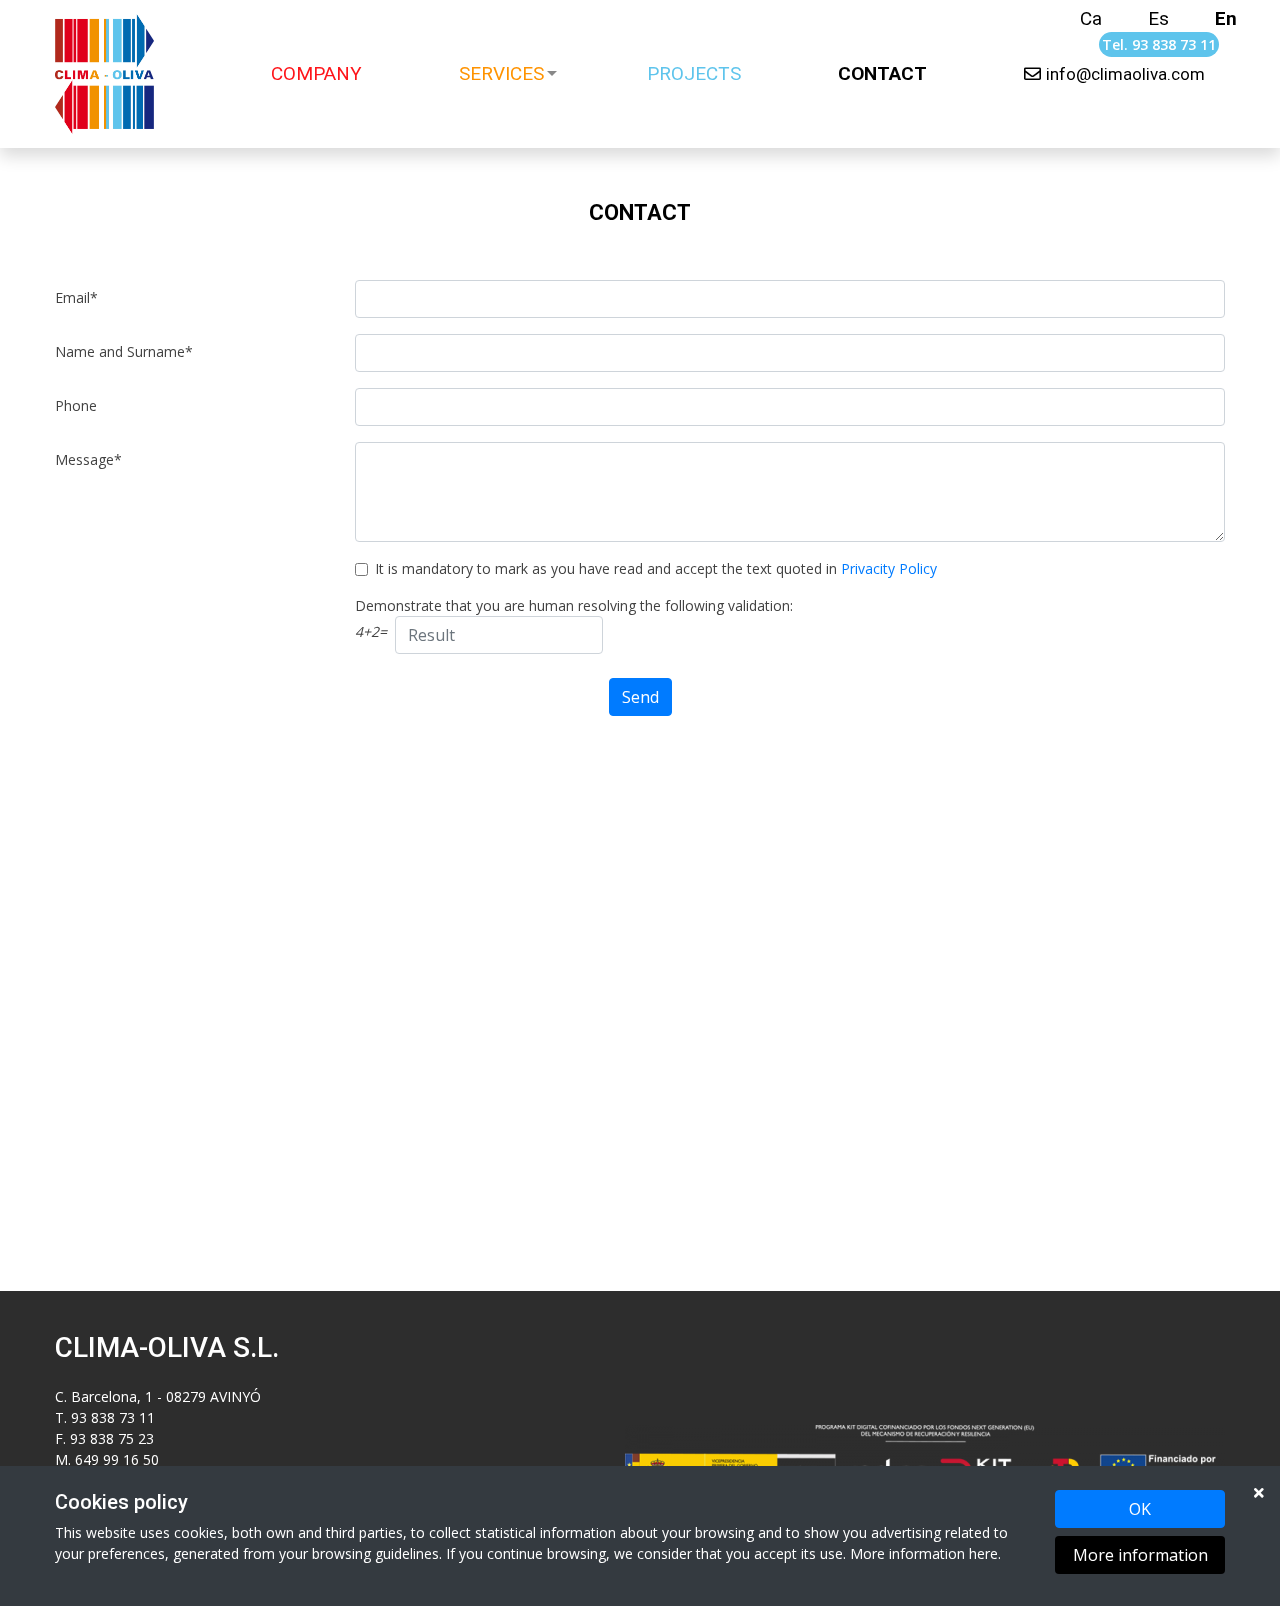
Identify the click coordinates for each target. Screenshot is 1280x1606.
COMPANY (316, 73)
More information (1140, 1555)
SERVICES (501, 73)
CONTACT (882, 73)
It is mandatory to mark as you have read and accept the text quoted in (656, 568)
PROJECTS (694, 73)
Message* (88, 459)
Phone (76, 405)
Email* (76, 297)
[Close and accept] (1259, 1492)
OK (1140, 1509)
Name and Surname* (124, 351)
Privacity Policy (889, 568)
